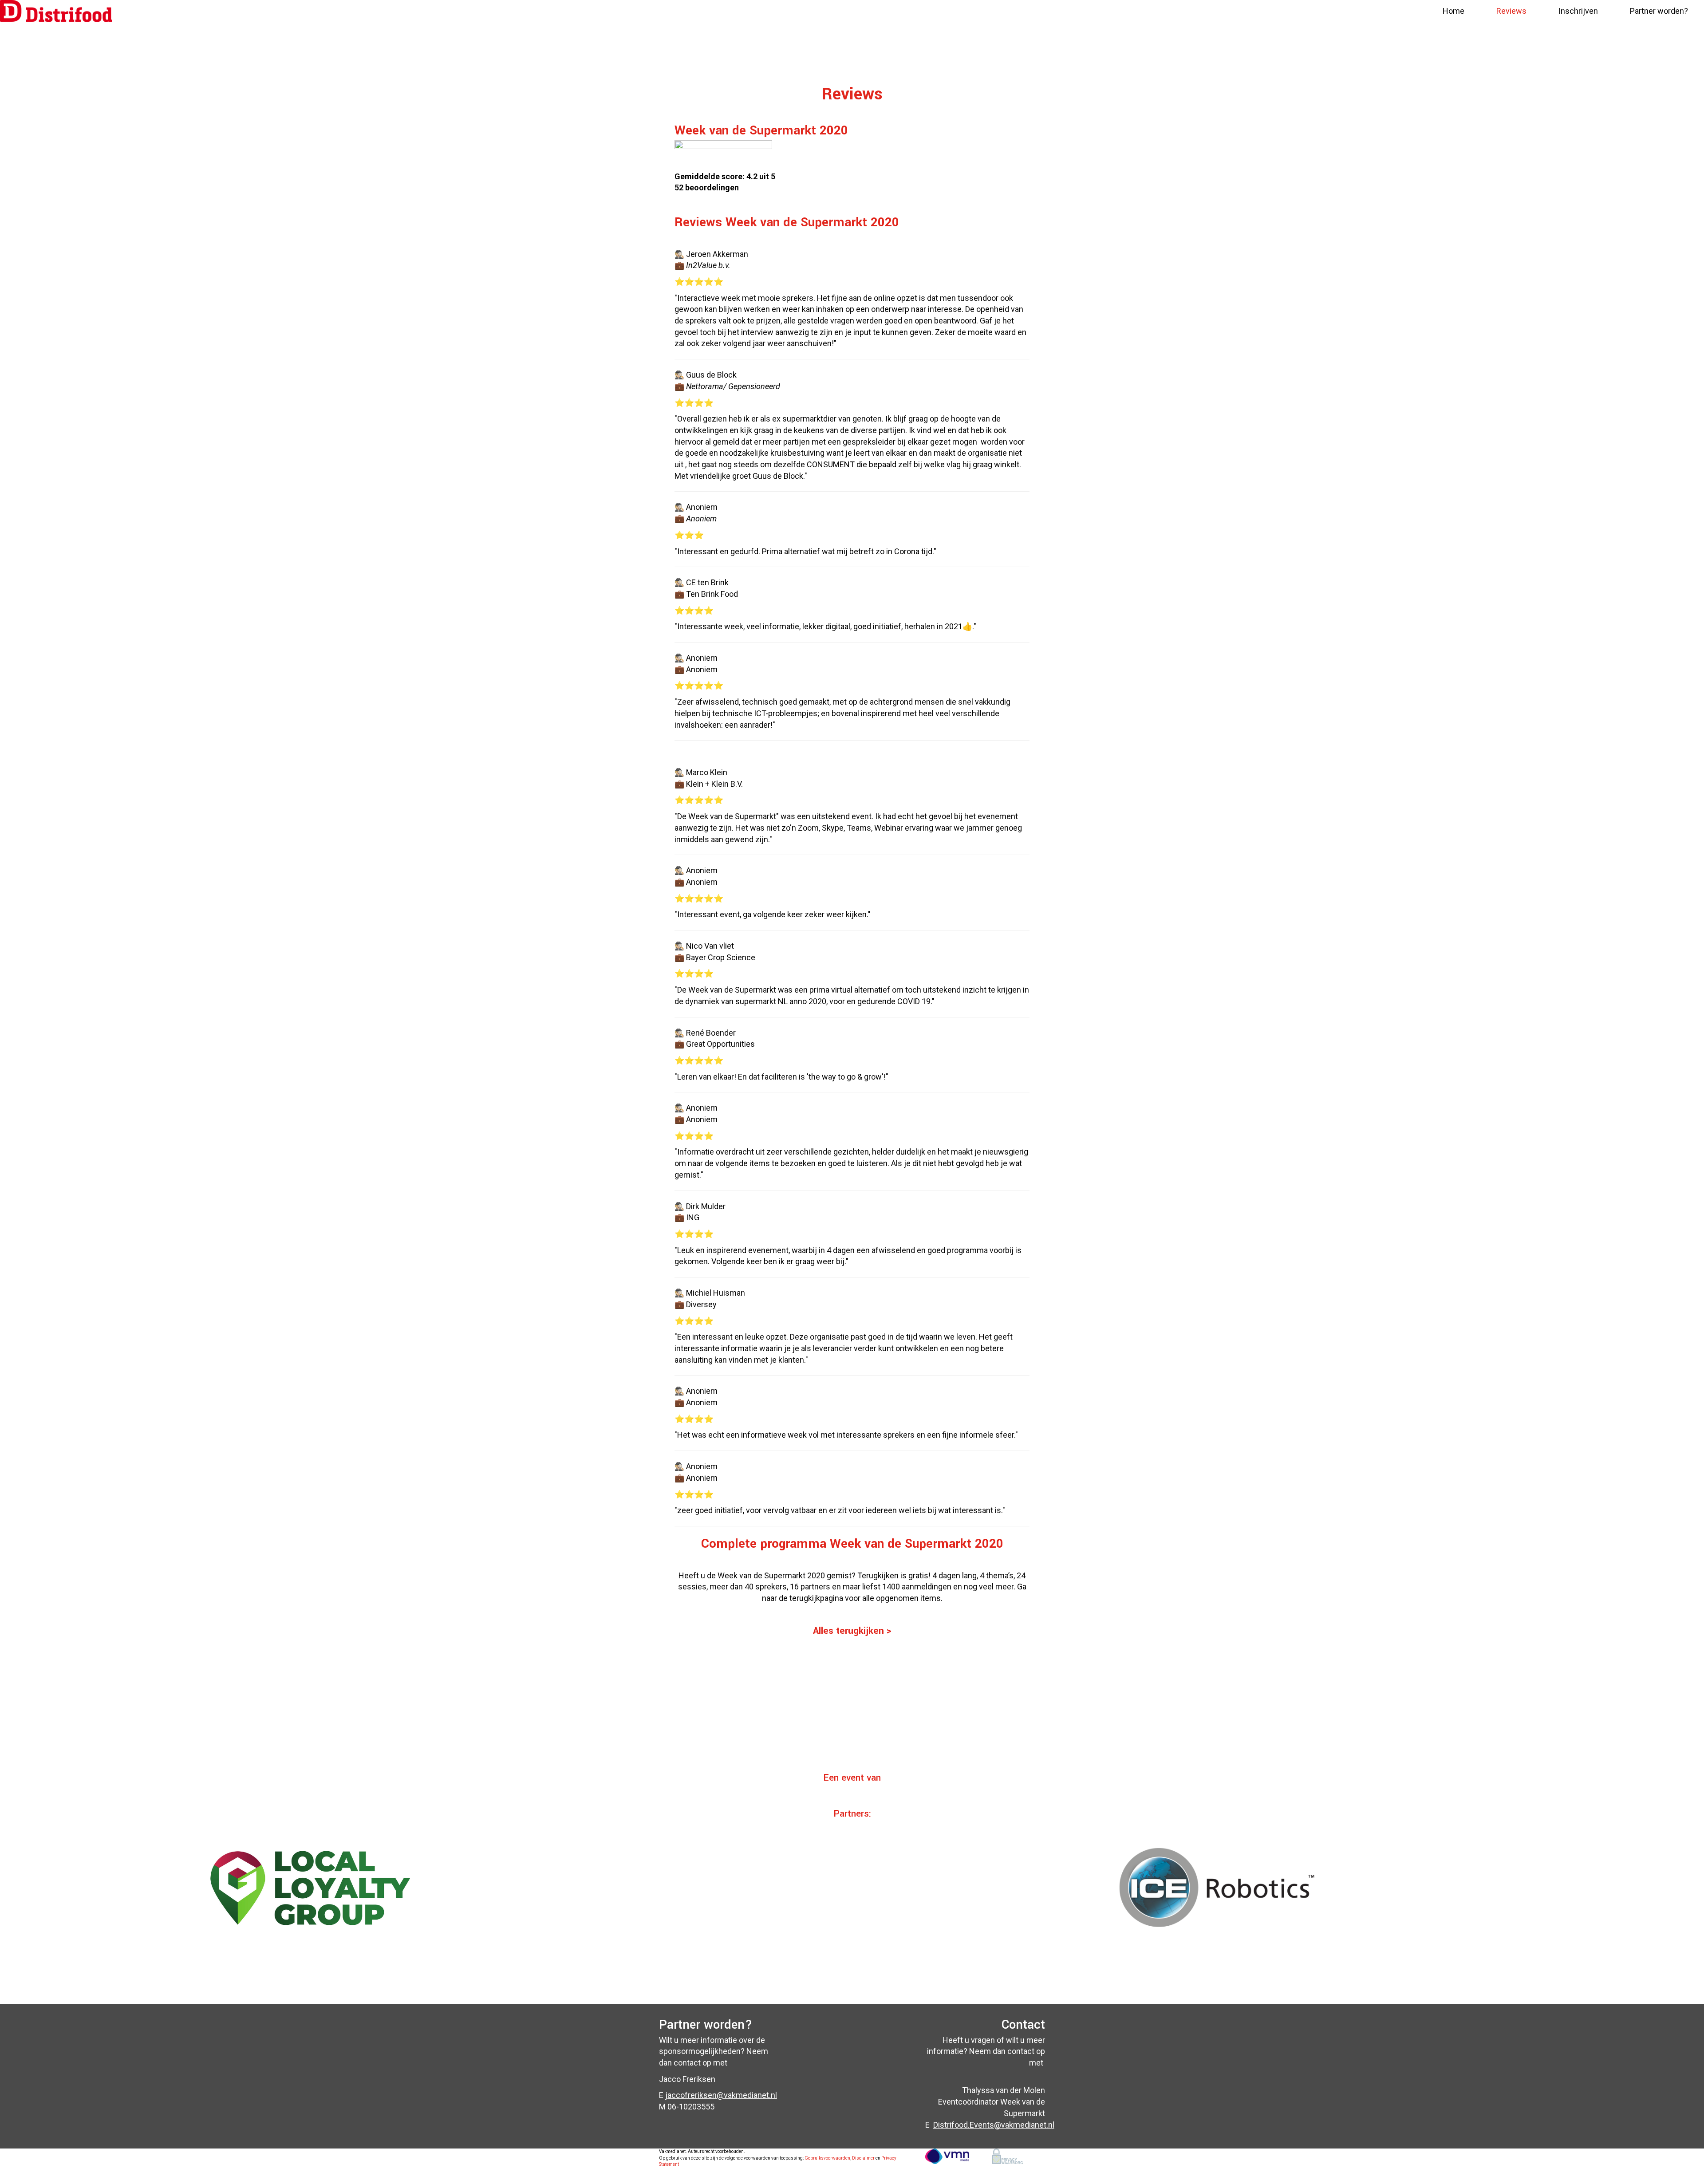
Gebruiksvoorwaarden (827, 2158)
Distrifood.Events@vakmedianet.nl (994, 2125)
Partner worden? (1659, 11)
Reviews (1511, 11)
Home (1454, 11)
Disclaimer (863, 2158)
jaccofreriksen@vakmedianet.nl (721, 2095)
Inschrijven (1578, 11)
